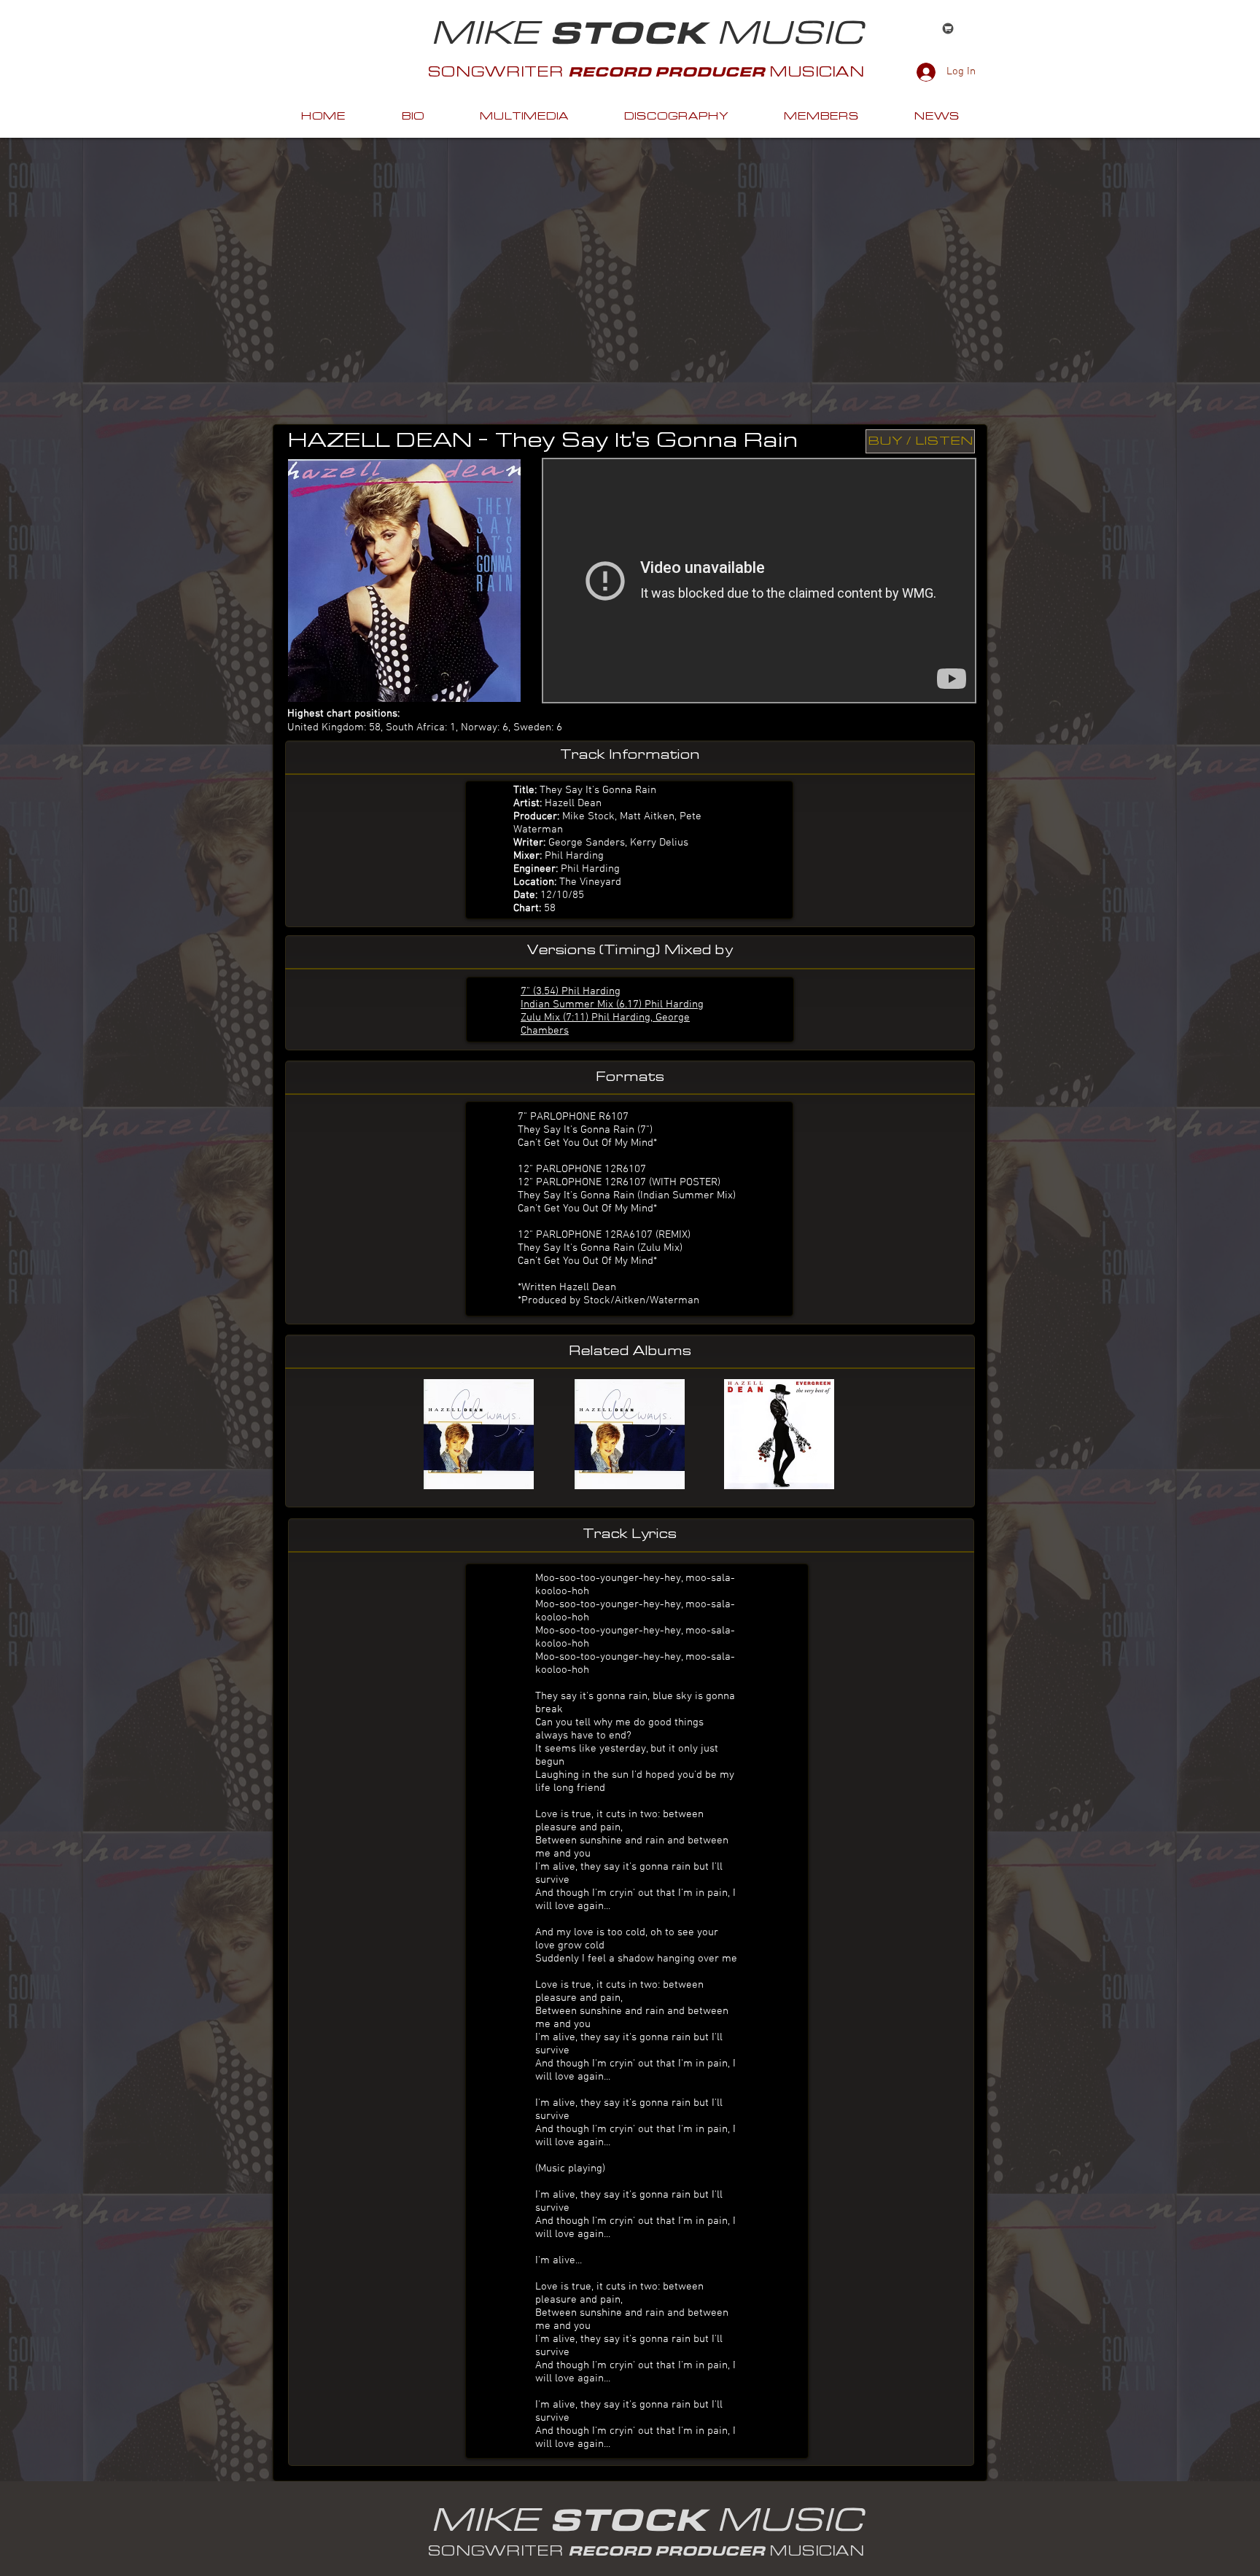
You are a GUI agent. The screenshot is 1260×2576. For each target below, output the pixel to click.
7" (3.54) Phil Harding (571, 991)
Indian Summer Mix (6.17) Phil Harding (612, 1004)
